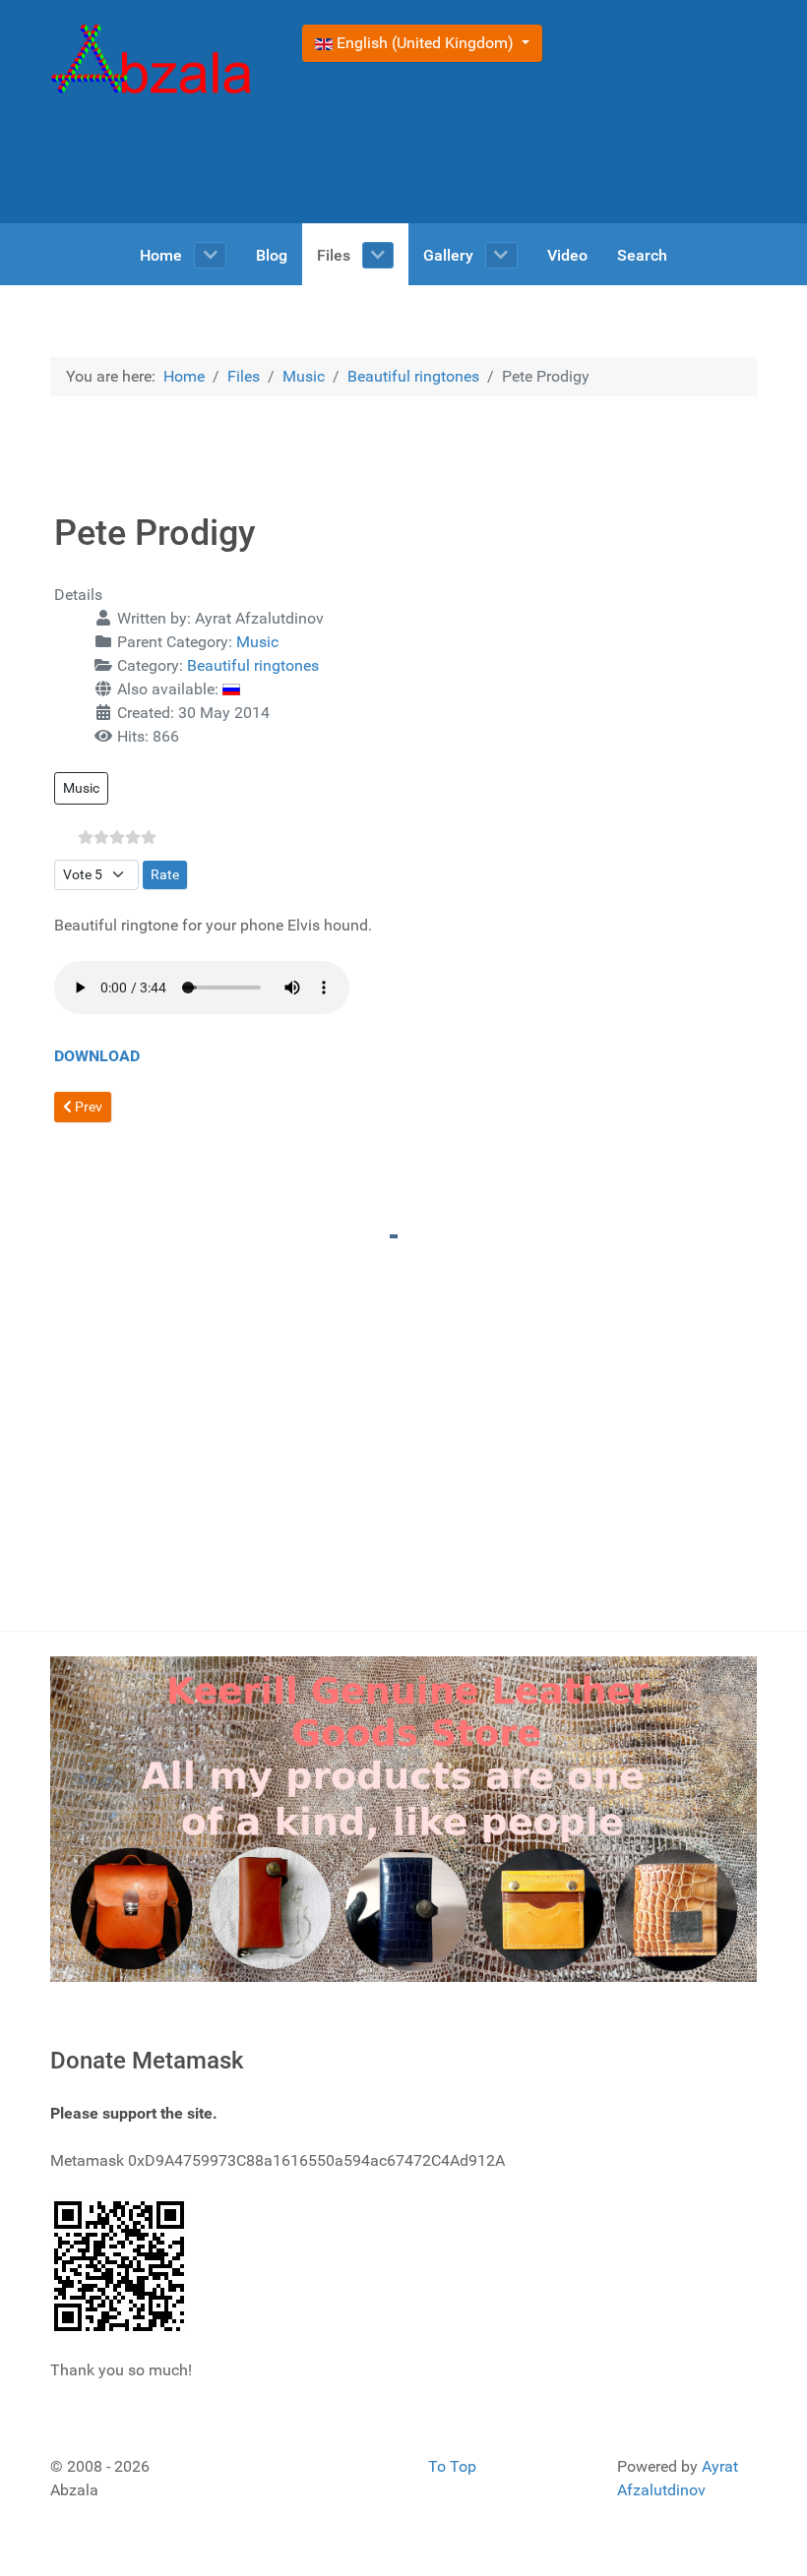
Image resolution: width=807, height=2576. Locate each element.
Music (257, 642)
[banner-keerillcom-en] (403, 1818)
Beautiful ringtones (253, 665)
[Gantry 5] (152, 62)
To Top (452, 2466)
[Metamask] (120, 2265)
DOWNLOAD (97, 1056)
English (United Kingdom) (425, 43)
